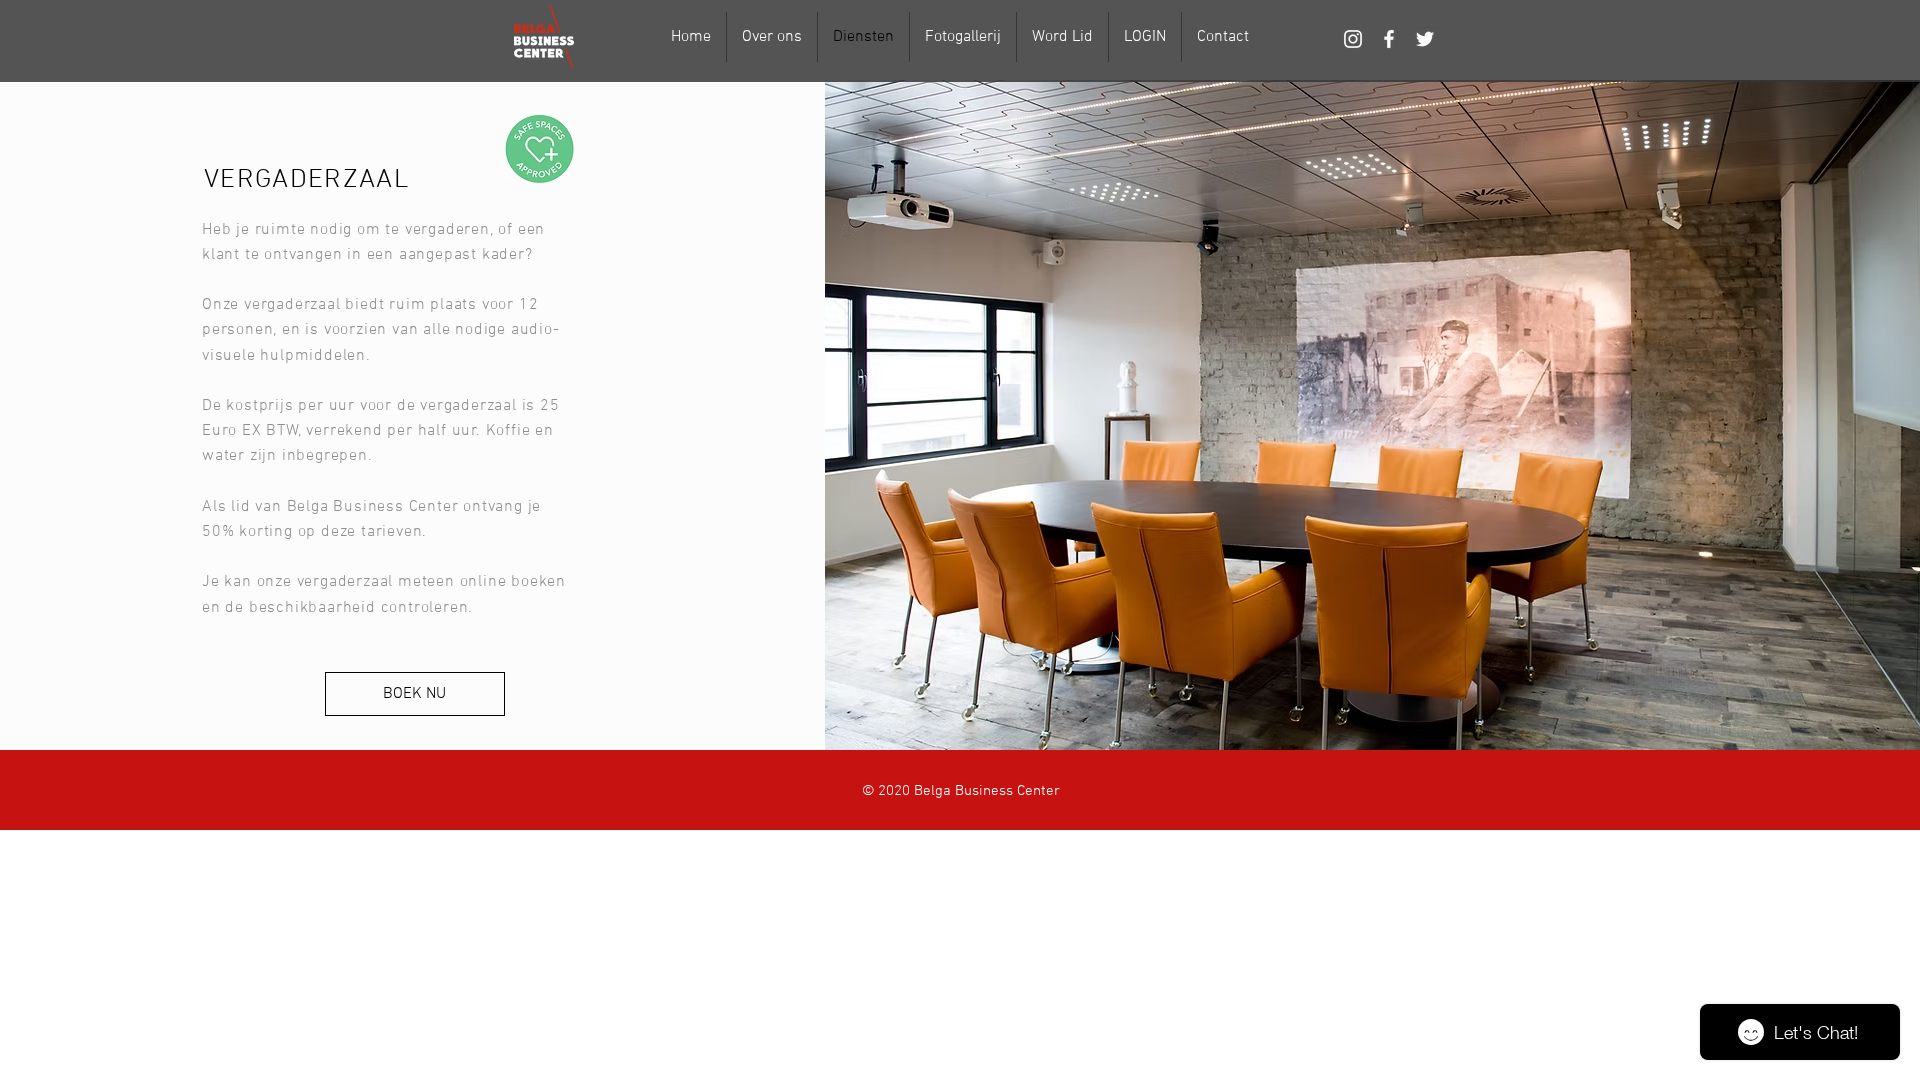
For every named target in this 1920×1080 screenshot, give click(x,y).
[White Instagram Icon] (1353, 39)
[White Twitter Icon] (1425, 39)
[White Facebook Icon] (1389, 39)
